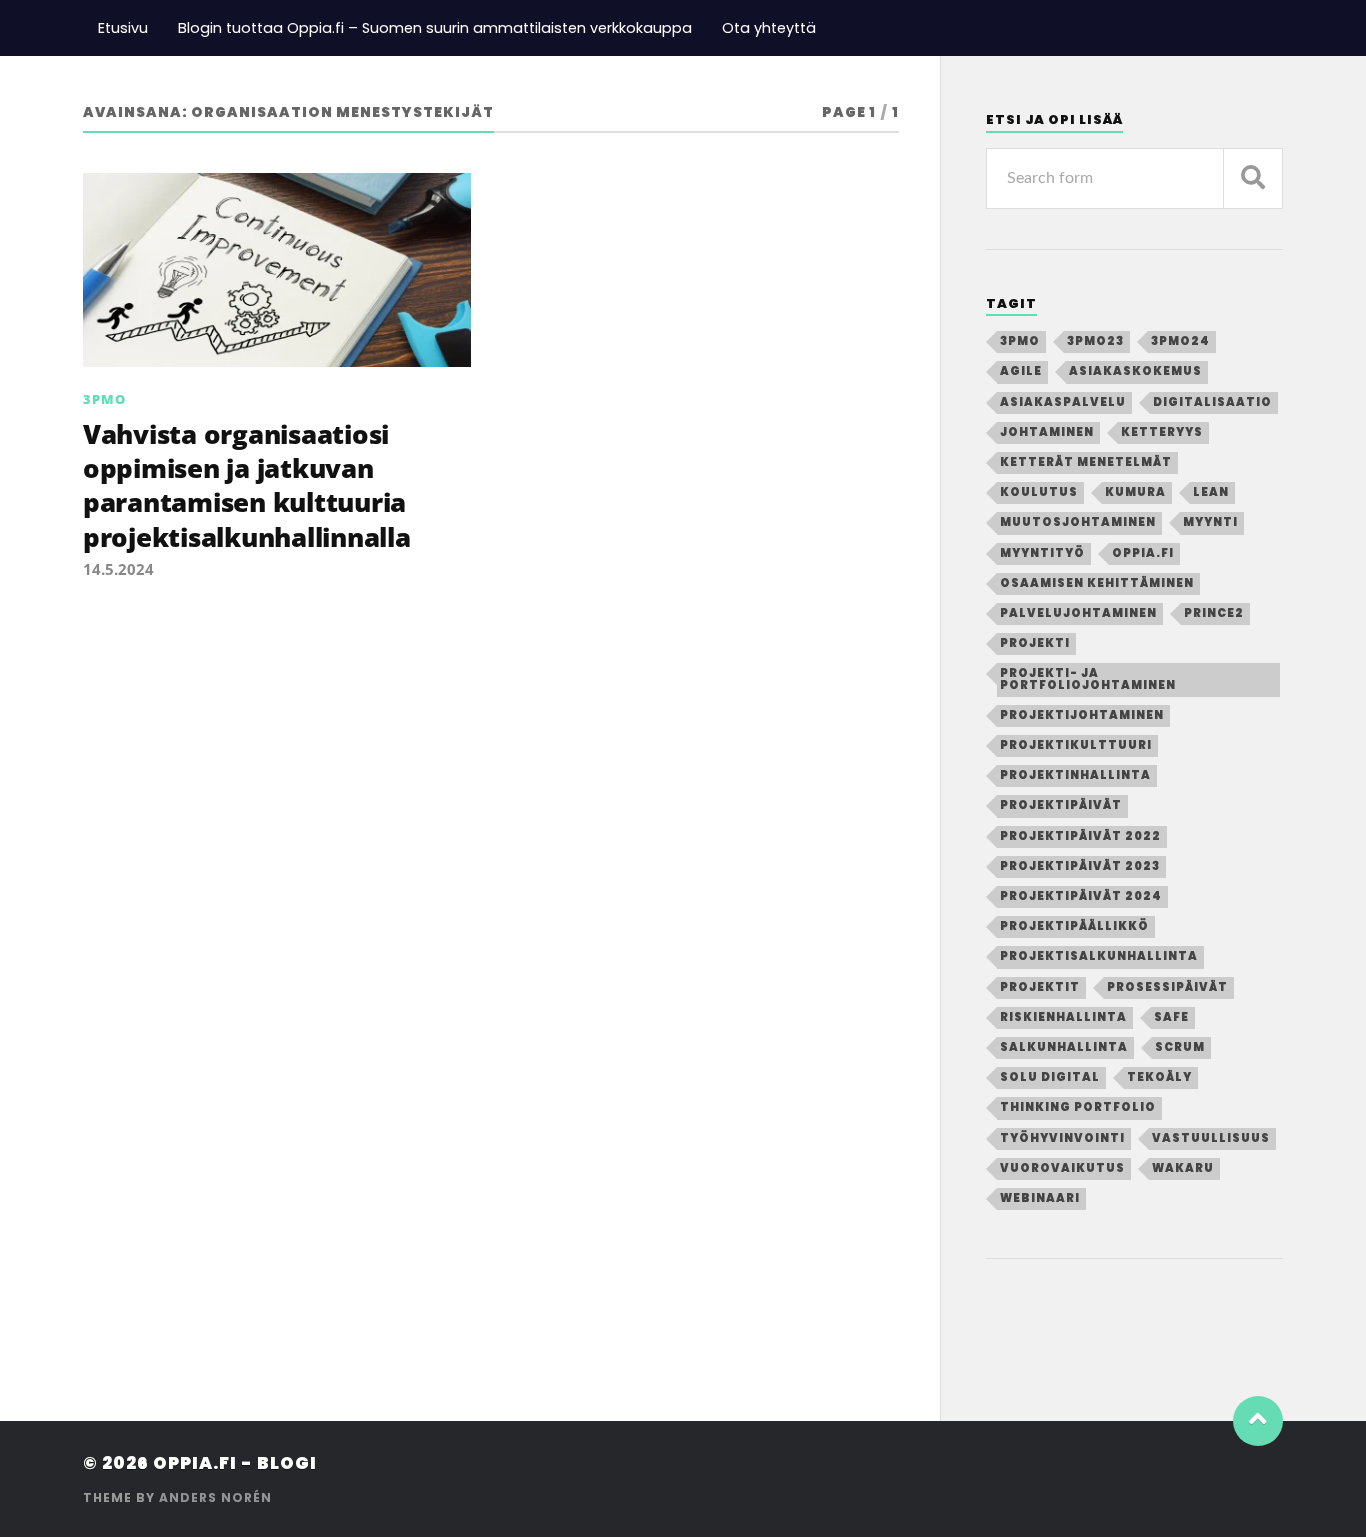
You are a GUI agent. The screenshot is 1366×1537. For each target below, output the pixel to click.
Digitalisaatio (1212, 402)
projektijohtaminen (1082, 715)
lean (1211, 492)
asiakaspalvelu (1063, 402)
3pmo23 (1095, 341)
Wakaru (1183, 1168)
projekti (1035, 643)
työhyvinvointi (1062, 1138)
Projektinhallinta (1075, 775)
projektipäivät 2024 (1081, 896)
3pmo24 (1180, 341)
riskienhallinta (1063, 1017)
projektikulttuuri (1076, 745)
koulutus (1039, 492)
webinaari (1040, 1198)
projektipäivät (1061, 805)
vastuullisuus (1211, 1138)
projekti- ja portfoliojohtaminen (1088, 678)
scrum (1180, 1047)
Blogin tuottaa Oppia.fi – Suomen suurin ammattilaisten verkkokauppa (435, 28)
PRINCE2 (1214, 613)
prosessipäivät (1167, 987)
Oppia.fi (1143, 553)
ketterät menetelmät (1086, 462)
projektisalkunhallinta (1099, 956)
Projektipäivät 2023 (1080, 866)
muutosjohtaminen (1078, 522)
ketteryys (1162, 432)
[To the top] (1258, 1421)
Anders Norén (215, 1497)
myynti (1210, 522)
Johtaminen (1047, 432)
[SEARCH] (1253, 178)
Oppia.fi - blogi (235, 1463)
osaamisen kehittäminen (1097, 583)
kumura (1135, 492)
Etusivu (123, 28)
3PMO (104, 399)
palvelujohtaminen (1078, 613)
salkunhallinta (1064, 1047)
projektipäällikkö (1074, 926)
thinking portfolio (1078, 1107)
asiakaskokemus (1135, 371)
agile (1021, 371)
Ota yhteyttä (769, 28)
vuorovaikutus (1062, 1168)
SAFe (1171, 1017)
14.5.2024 (118, 569)
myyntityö (1042, 553)
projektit (1040, 987)
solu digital (1050, 1077)
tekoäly (1159, 1077)
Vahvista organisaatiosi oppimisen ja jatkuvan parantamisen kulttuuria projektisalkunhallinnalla (247, 485)
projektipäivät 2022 (1080, 836)
